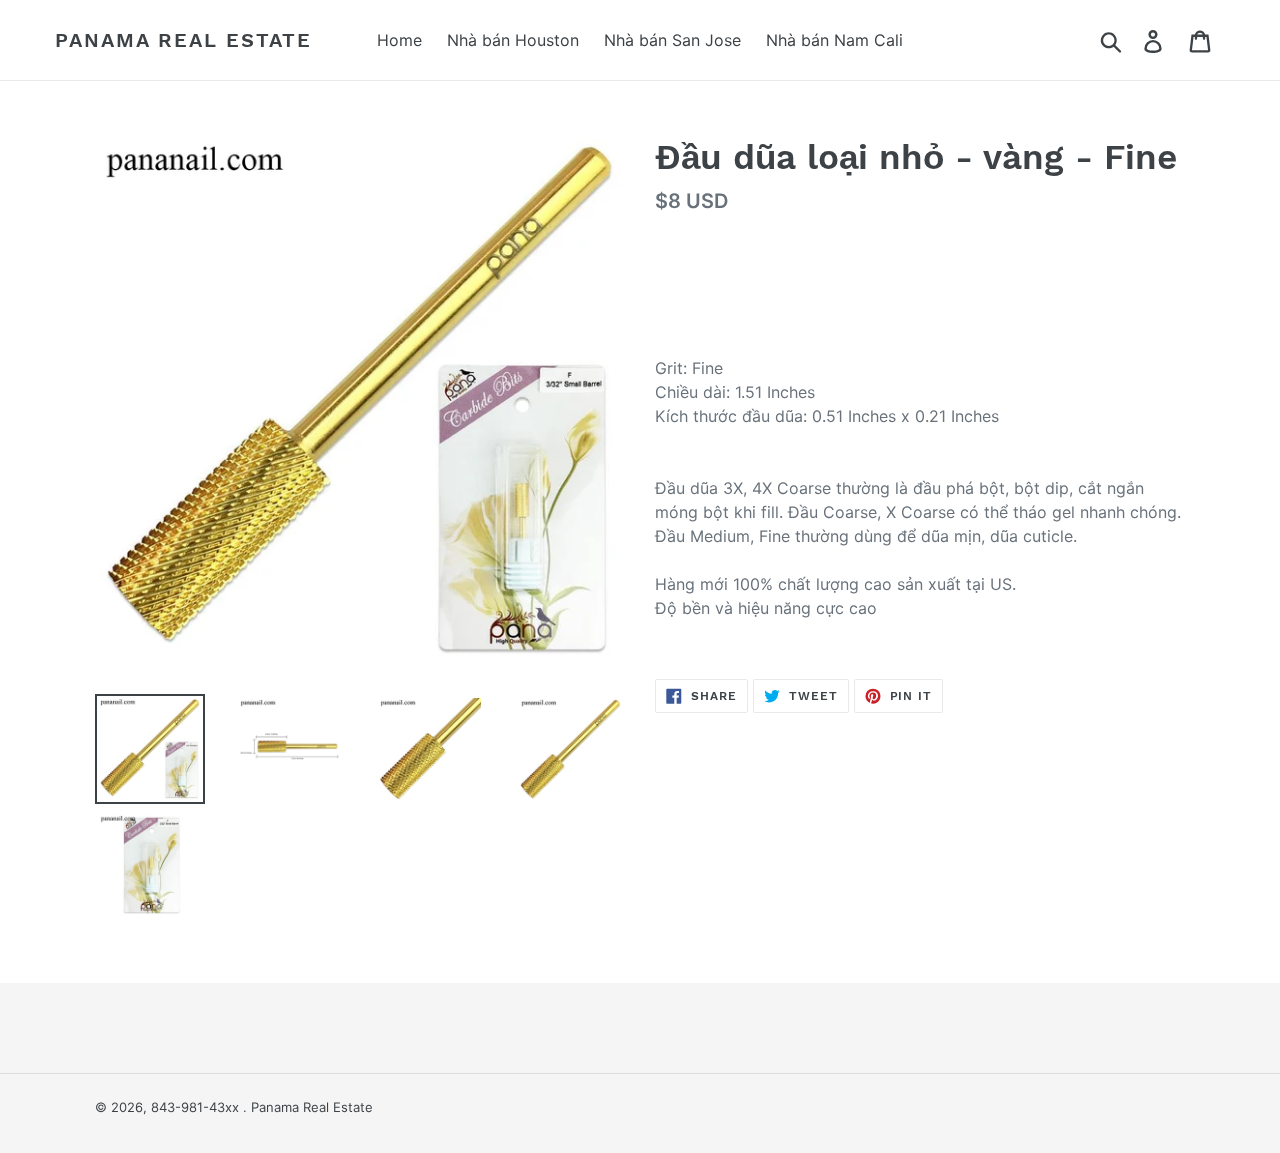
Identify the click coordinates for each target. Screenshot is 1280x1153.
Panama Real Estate (183, 40)
